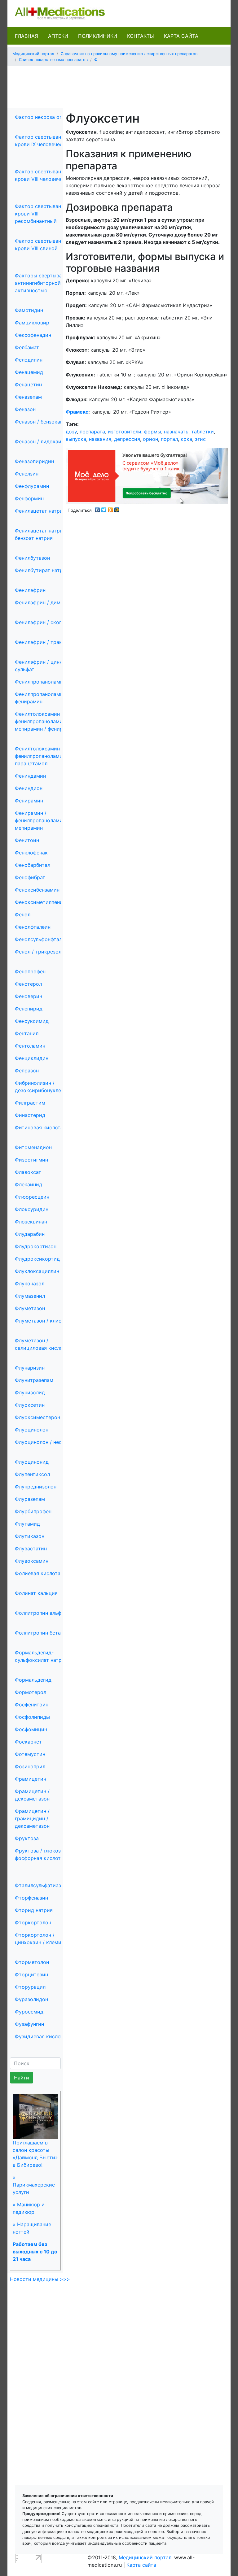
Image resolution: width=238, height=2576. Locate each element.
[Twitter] (104, 508)
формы (153, 432)
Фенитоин (27, 840)
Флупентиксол (32, 1474)
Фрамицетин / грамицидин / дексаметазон (32, 1818)
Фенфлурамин (32, 486)
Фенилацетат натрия (40, 511)
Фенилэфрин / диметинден (48, 602)
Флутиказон (30, 1536)
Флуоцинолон (32, 1430)
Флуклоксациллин (37, 1271)
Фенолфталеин (33, 927)
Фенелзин (27, 474)
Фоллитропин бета (38, 1633)
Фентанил (27, 1033)
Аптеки (58, 36)
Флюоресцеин (32, 1197)
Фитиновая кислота (39, 1127)
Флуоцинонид (32, 1462)
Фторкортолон (33, 1922)
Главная (26, 36)
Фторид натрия (34, 1910)
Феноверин (29, 996)
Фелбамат (27, 347)
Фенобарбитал (33, 865)
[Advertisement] (125, 85)
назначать (176, 432)
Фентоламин (30, 1046)
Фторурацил (30, 1987)
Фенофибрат (30, 877)
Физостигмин (31, 1160)
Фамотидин (29, 310)
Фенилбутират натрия (42, 570)
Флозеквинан (31, 1222)
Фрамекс (77, 412)
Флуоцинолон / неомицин (46, 1442)
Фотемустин (30, 1754)
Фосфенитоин (32, 1705)
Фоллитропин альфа (40, 1613)
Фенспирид (29, 1009)
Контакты (141, 36)
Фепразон (27, 1071)
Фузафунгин (29, 2024)
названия (100, 439)
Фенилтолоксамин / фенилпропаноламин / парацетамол (42, 756)
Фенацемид (29, 372)
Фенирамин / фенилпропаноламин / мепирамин (42, 820)
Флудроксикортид (37, 1259)
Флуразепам (30, 1499)
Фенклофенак (31, 853)
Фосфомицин (31, 1729)
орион (150, 439)
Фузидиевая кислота (40, 2036)
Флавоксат (28, 1172)
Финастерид (30, 1115)
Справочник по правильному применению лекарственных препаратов (129, 54)
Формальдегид (33, 1680)
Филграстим (30, 1103)
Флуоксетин (30, 1405)
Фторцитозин (31, 1974)
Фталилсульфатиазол (41, 1885)
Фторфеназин (31, 1898)
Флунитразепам (34, 1380)
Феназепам (28, 397)
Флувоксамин (32, 1561)
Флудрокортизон (36, 1246)
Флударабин (30, 1234)
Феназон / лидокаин (40, 441)
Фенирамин (29, 801)
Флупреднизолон (36, 1487)
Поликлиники (98, 36)
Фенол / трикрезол (38, 952)
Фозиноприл (30, 1766)
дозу (71, 432)
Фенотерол (28, 984)
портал (169, 439)
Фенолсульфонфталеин (43, 939)
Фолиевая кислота (38, 1573)
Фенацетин (28, 384)
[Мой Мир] (117, 508)
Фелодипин (29, 360)
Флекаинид (29, 1184)
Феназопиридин (34, 461)
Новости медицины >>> (40, 2279)
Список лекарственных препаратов (53, 60)
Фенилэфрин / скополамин (48, 622)
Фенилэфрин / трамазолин (47, 642)
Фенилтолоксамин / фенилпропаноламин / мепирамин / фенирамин (45, 721)
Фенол (23, 914)
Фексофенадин (33, 335)
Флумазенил (30, 1296)
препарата (92, 432)
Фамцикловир (32, 323)
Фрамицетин (31, 1779)
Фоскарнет (28, 1742)
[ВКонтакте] (97, 508)
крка (186, 439)
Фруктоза (27, 1838)
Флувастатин (31, 1549)
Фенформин (29, 498)
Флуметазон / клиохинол (46, 1321)
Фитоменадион (33, 1147)
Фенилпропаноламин (40, 682)
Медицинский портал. (146, 2557)
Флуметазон (30, 1308)
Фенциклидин (32, 1058)
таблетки (203, 432)
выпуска (76, 439)
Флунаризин (30, 1368)
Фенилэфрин (30, 590)
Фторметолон (32, 1962)
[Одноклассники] (110, 508)
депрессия (127, 439)
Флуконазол (30, 1284)
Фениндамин (30, 776)
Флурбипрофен (33, 1511)
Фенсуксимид (32, 1021)
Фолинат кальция (36, 1593)
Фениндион (29, 788)
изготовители (125, 432)
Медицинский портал (33, 54)
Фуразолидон (31, 1999)
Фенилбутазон (32, 558)
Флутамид (27, 1524)
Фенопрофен (30, 971)
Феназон (25, 409)
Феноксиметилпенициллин (48, 902)
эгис (200, 439)
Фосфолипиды (32, 1717)
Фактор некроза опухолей (47, 117)
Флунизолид (30, 1392)
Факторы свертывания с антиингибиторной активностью (45, 283)
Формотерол (31, 1692)
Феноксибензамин (37, 890)
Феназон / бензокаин (40, 422)
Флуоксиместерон (37, 1417)
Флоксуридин (32, 1209)
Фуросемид (29, 2012)
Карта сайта (181, 36)
